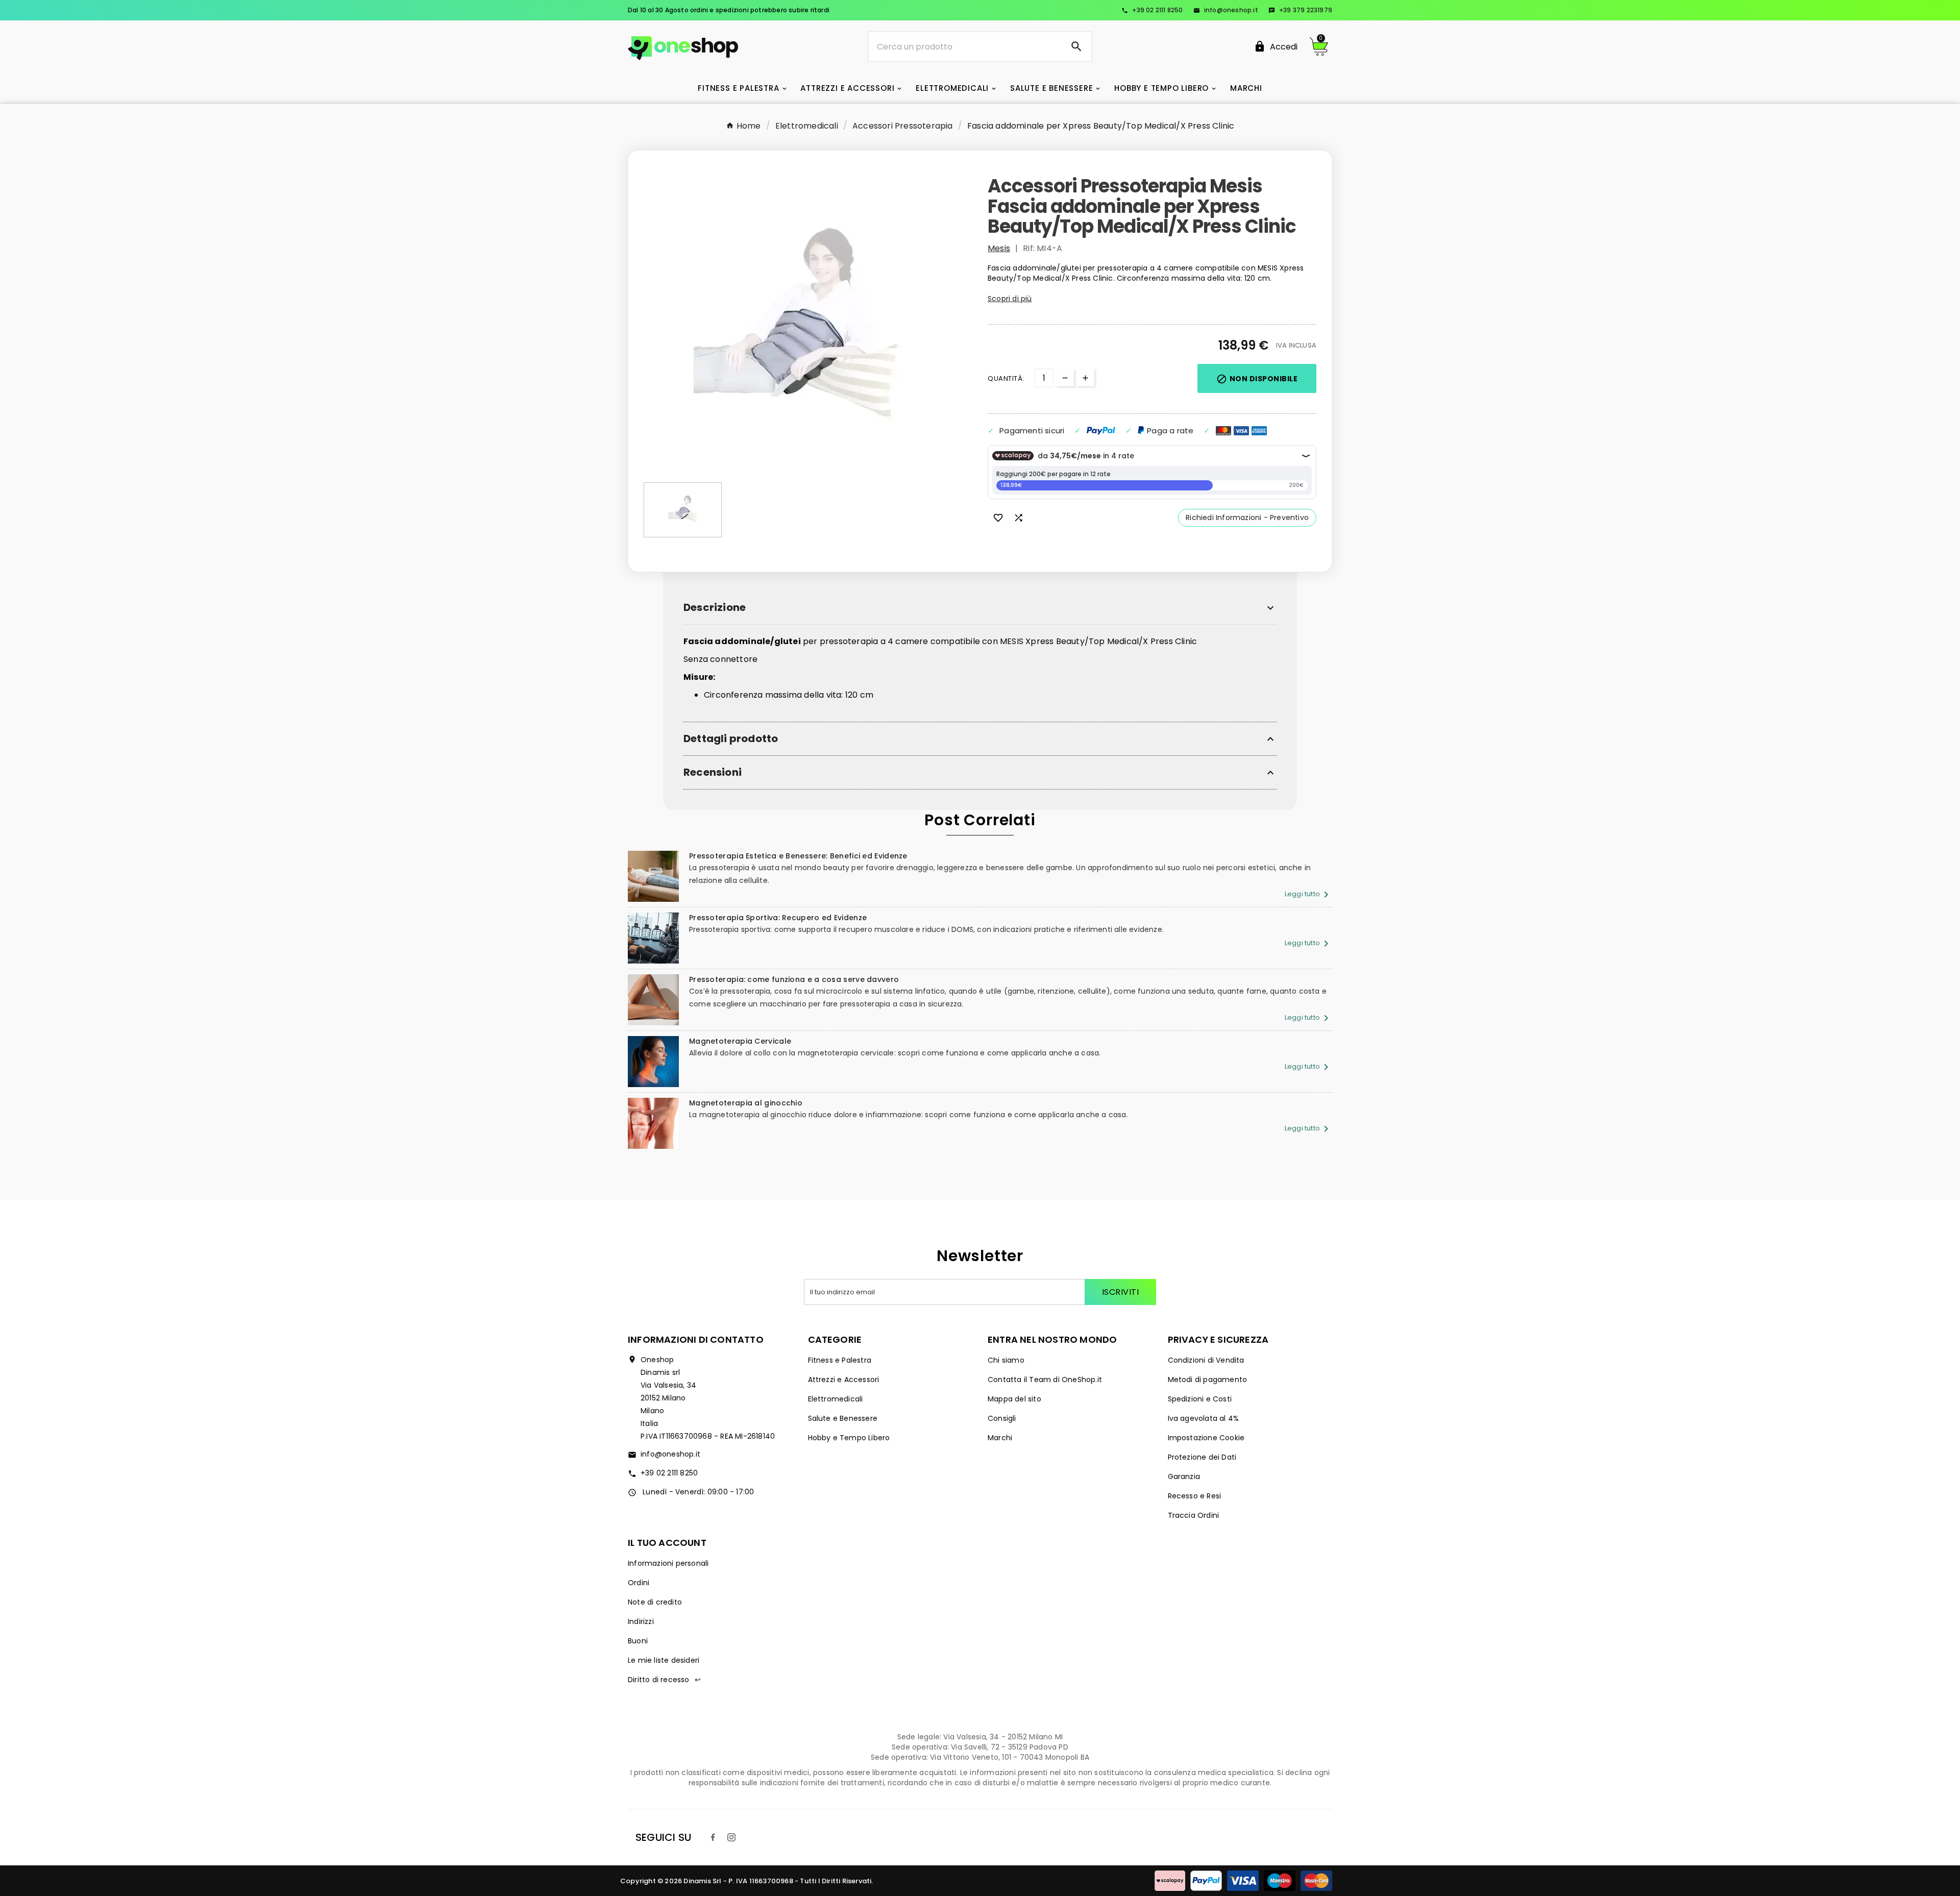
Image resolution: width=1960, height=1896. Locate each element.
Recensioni (713, 772)
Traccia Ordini (1194, 1515)
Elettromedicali (836, 1399)
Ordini (639, 1583)
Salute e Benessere (843, 1418)
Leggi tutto (1308, 894)
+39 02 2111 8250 (1152, 10)
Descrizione (715, 608)
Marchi (1000, 1438)
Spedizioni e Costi (1200, 1399)
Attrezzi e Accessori (844, 1380)
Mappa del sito (1014, 1399)
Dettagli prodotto (731, 739)
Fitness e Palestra (840, 1360)
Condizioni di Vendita (1206, 1360)
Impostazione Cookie (1206, 1438)
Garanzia (1184, 1476)
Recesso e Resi (1195, 1496)
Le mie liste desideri (664, 1660)
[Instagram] (731, 1837)
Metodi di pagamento (1208, 1380)
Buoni (638, 1641)
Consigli (1002, 1418)
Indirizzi (641, 1621)
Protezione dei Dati (1202, 1457)
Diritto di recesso (664, 1680)
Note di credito (655, 1602)
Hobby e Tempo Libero (849, 1438)
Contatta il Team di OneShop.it (1045, 1380)
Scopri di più (1010, 299)
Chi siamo (1006, 1360)
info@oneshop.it (1226, 10)
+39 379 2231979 (1300, 10)
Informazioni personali (668, 1563)
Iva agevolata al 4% (1204, 1418)
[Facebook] (713, 1837)
